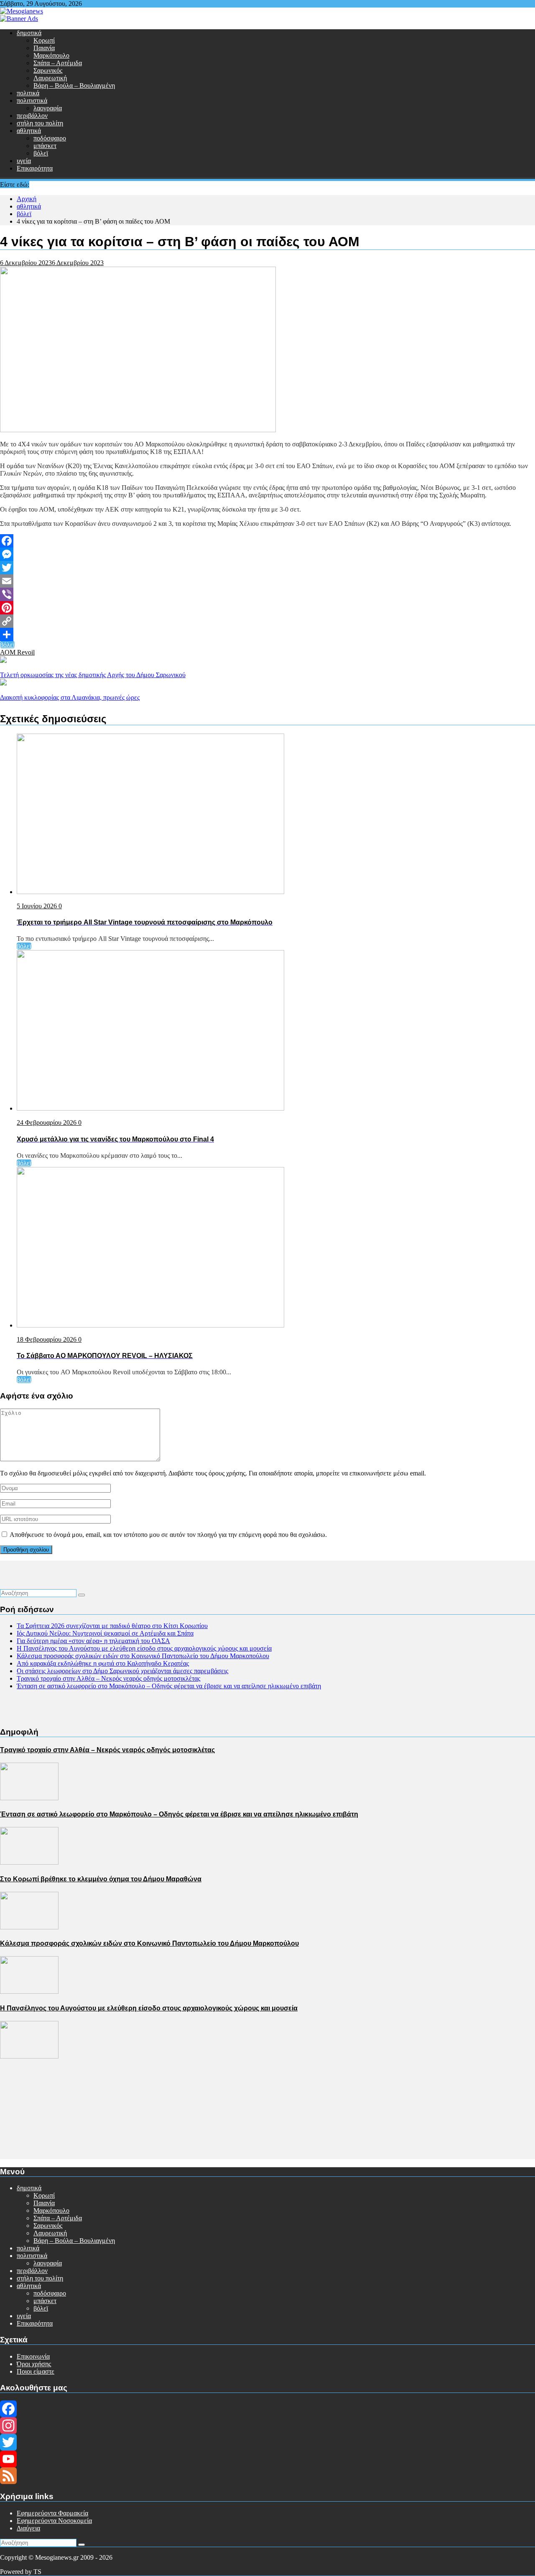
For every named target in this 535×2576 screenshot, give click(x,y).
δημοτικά (29, 33)
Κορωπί (44, 40)
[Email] (267, 581)
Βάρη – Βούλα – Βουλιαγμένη (74, 85)
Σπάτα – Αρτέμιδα (58, 63)
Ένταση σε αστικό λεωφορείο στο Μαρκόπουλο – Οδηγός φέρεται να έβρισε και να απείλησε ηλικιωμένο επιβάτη (169, 1686)
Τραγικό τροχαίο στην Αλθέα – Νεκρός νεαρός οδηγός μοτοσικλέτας (108, 1678)
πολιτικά (28, 93)
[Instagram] (267, 2426)
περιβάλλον (32, 116)
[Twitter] (267, 568)
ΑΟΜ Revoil (17, 652)
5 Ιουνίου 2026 (38, 906)
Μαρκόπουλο (51, 55)
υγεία (24, 161)
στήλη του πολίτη (40, 123)
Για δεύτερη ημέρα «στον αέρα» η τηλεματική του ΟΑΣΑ (93, 1641)
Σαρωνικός (48, 70)
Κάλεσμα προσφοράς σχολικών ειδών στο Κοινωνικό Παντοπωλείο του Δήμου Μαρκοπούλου (143, 1656)
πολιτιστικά (32, 101)
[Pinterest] (267, 608)
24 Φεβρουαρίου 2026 (47, 1122)
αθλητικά (29, 131)
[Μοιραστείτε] (267, 634)
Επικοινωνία (33, 2356)
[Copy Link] (267, 621)
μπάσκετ (45, 146)
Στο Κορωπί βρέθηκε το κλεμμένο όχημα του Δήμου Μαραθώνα (101, 1879)
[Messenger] (267, 554)
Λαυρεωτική (50, 78)
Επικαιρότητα (35, 168)
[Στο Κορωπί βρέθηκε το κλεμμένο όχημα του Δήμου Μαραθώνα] (29, 1927)
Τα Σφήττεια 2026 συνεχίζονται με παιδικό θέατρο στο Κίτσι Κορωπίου (112, 1626)
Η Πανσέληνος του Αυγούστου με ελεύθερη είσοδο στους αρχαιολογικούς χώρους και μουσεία (144, 1648)
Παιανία (44, 48)
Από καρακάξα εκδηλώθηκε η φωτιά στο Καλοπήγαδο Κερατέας (103, 1663)
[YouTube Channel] (267, 2459)
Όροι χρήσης (34, 2364)
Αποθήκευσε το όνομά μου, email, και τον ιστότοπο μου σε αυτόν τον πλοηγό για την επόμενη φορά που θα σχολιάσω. (168, 1535)
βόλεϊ (41, 153)
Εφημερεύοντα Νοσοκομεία (54, 2521)
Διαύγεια (28, 2528)
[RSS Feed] (267, 2476)
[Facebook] (267, 541)
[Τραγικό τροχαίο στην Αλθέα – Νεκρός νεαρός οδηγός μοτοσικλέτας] (29, 1798)
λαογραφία (48, 108)
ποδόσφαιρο (50, 138)
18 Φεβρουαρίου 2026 (47, 1339)
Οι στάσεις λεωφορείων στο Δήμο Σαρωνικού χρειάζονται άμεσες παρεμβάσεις (122, 1671)
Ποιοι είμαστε (36, 2371)
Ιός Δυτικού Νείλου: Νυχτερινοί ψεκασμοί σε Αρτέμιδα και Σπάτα (105, 1633)
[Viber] (267, 594)
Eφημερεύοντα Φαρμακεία (52, 2513)
